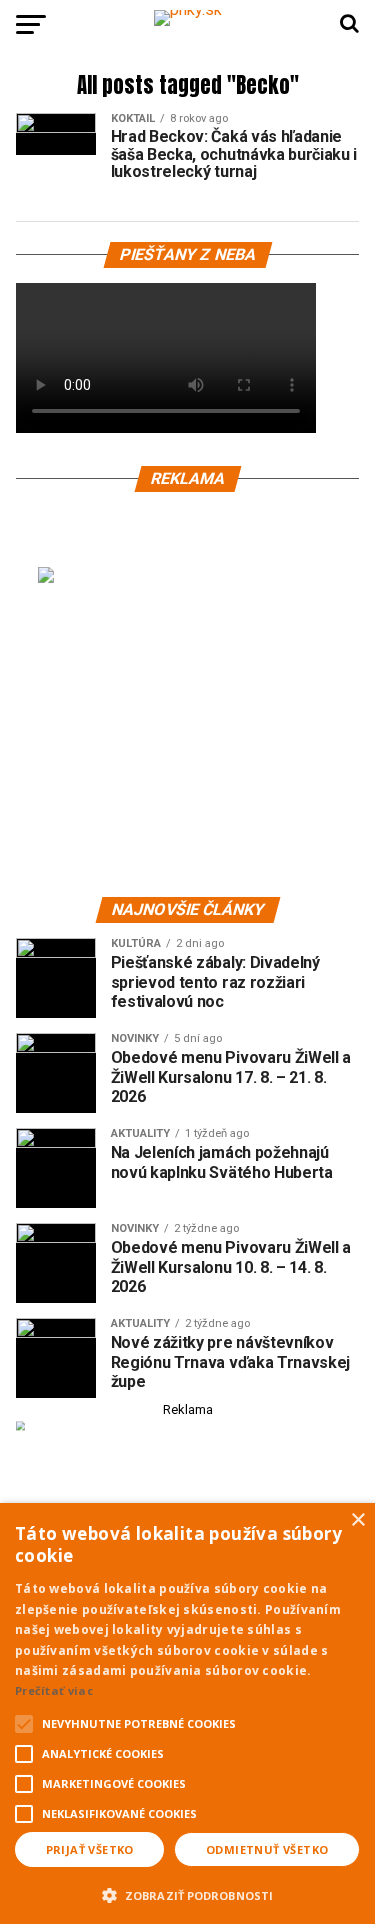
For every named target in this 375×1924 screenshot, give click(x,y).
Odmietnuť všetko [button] (267, 1849)
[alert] (187, 1713)
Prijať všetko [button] (90, 1849)
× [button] (357, 1520)
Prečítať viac (54, 1690)
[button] (187, 1893)
